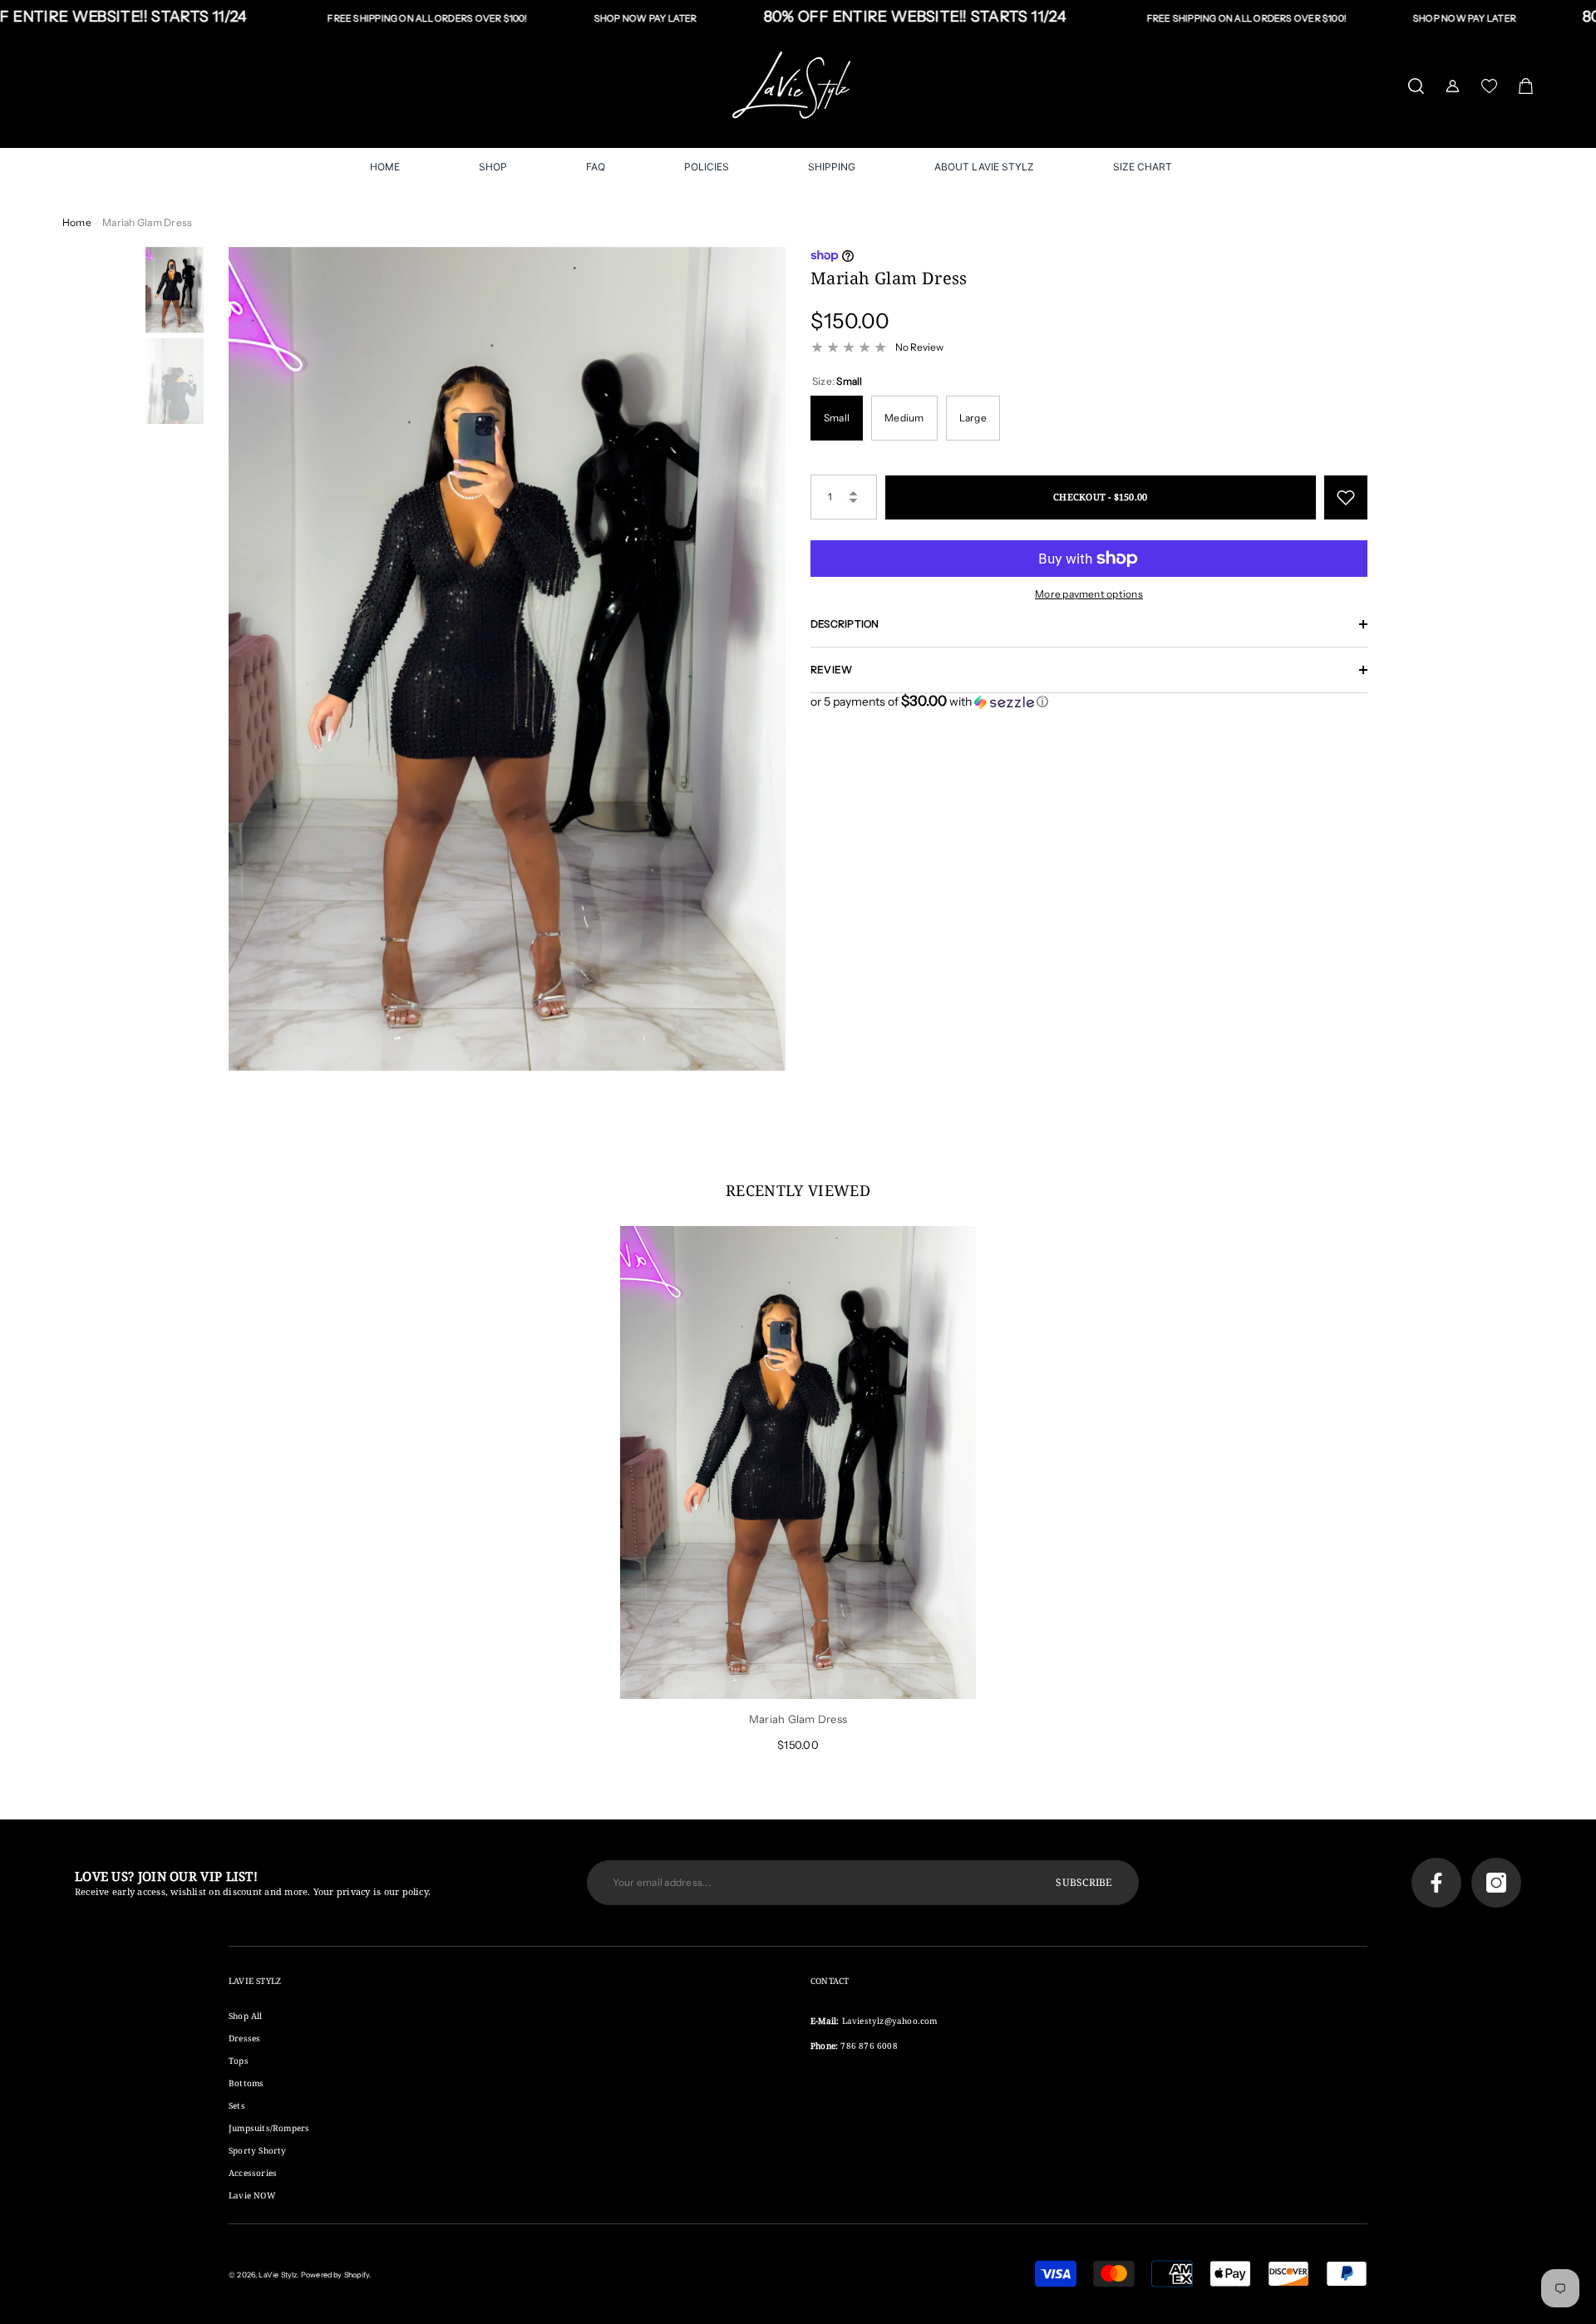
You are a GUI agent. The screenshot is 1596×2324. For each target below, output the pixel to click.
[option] (507, 659)
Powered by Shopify (335, 2275)
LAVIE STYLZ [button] (255, 1981)
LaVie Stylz (278, 2275)
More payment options (1089, 594)
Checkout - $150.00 (1100, 497)
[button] (1416, 86)
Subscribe (1084, 1882)
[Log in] (1453, 86)
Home (77, 222)
